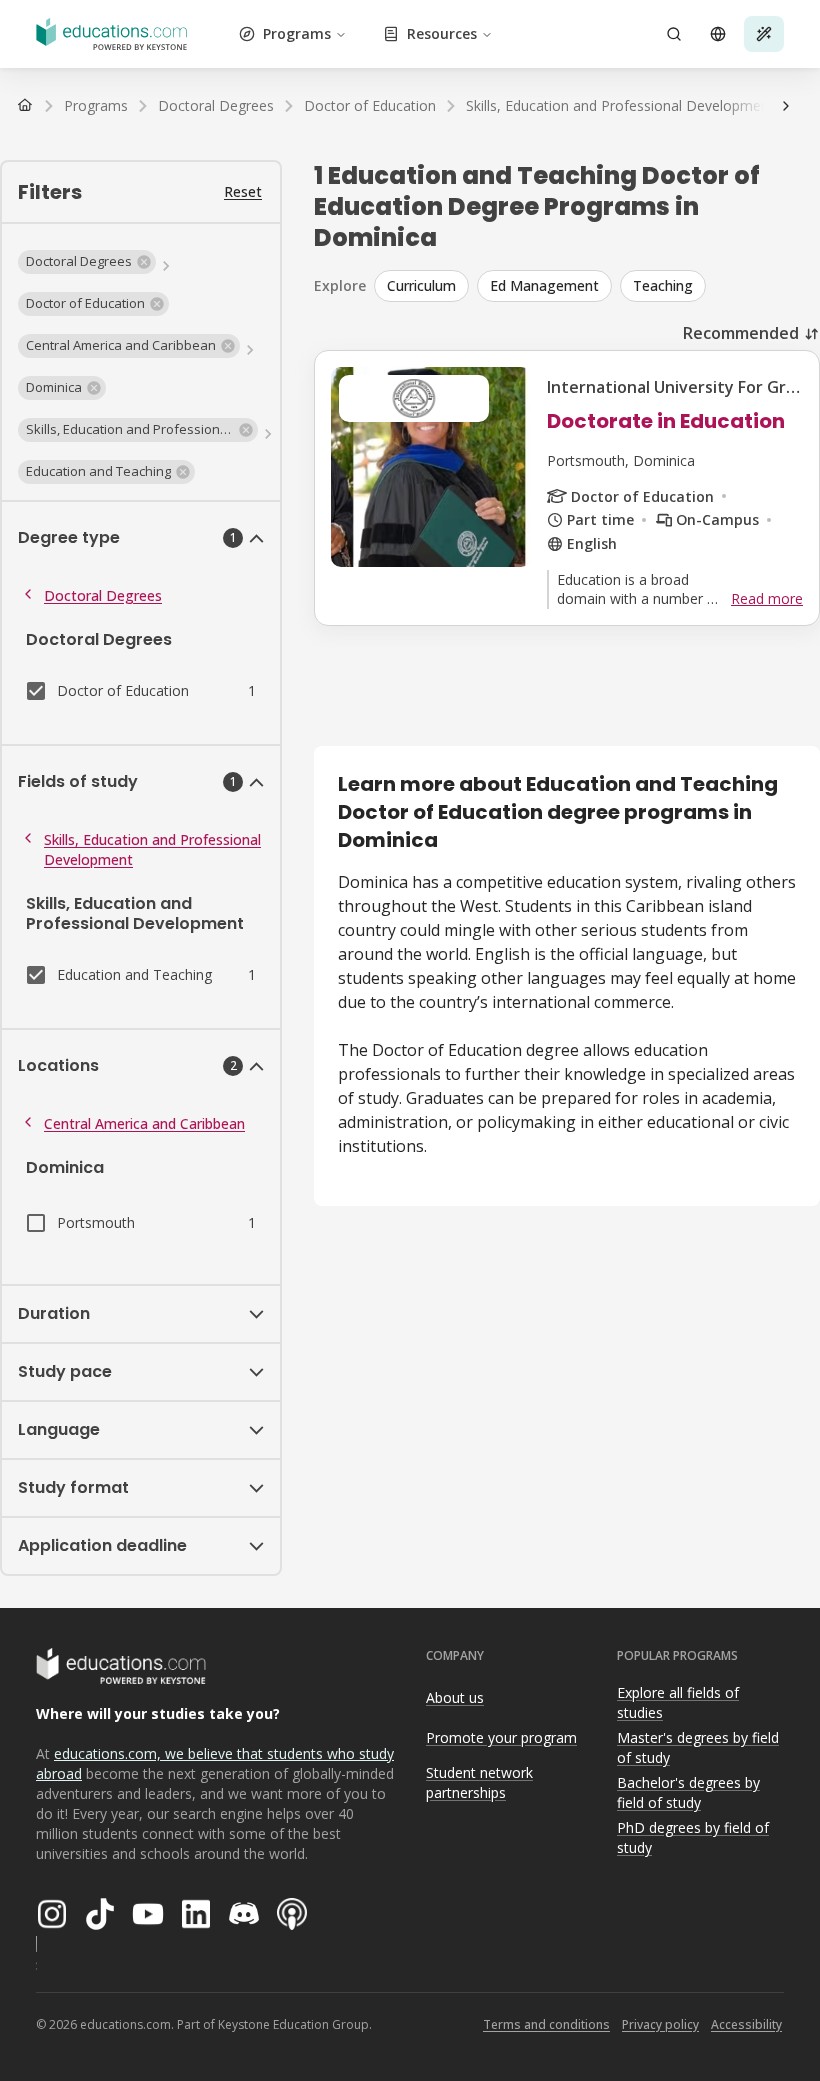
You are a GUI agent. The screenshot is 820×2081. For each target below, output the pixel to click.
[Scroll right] (786, 106)
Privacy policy (660, 2024)
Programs (297, 33)
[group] (597, 286)
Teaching (663, 285)
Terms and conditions (546, 2024)
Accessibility (746, 2024)
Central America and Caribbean (144, 1123)
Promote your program (501, 1737)
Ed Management (544, 285)
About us (455, 1697)
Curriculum (421, 285)
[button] (87, 262)
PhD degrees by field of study (693, 1838)
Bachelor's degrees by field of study (688, 1793)
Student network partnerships (479, 1783)
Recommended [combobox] (741, 333)
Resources (442, 33)
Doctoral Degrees (103, 595)
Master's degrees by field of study (698, 1748)
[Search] (674, 34)
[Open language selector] (718, 34)
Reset (243, 191)
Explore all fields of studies (678, 1703)
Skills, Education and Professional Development (152, 849)
